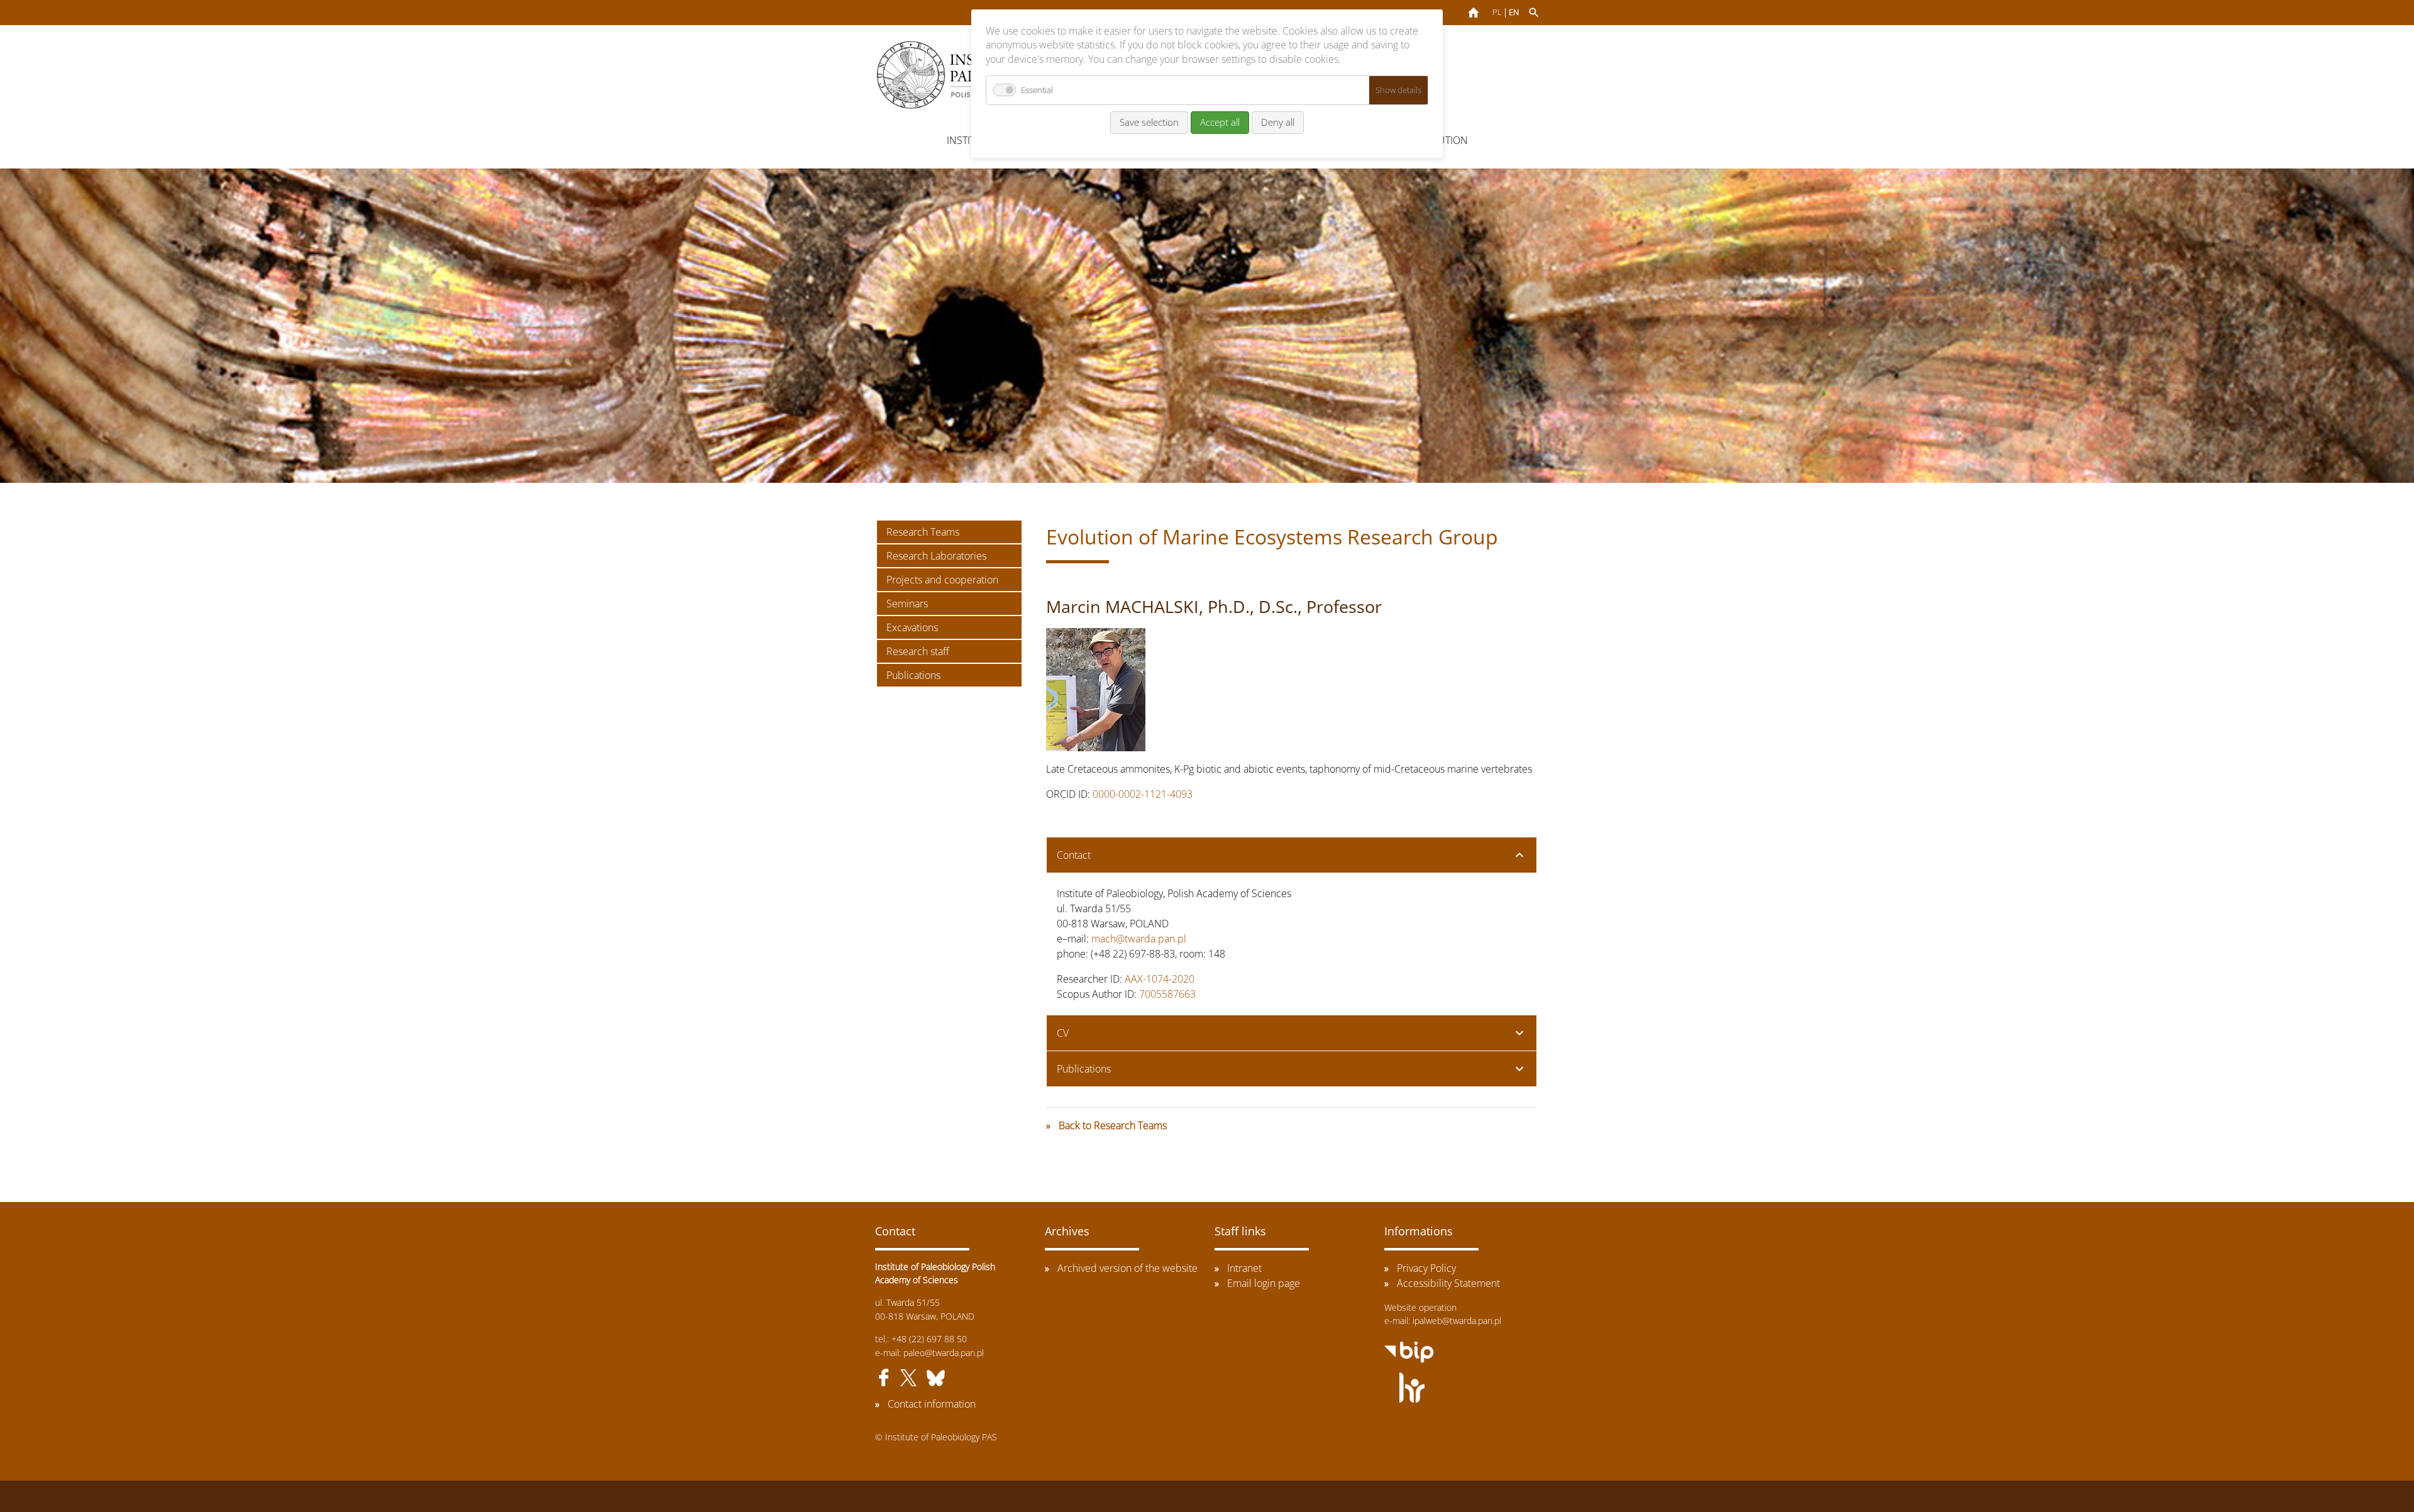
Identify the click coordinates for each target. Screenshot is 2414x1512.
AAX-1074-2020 (1160, 979)
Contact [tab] (1074, 855)
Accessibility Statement (1448, 1283)
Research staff (918, 651)
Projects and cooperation (942, 580)
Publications (913, 675)
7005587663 (1167, 994)
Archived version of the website (1127, 1268)
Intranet (1244, 1268)
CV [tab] (1063, 1033)
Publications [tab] (1084, 1069)
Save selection (1149, 122)
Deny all (1278, 122)
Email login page (1264, 1283)
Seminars (907, 604)
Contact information (932, 1404)
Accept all (1220, 122)
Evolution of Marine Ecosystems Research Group (1272, 537)
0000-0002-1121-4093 (1143, 794)
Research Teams (923, 532)
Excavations (912, 627)
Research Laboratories (936, 556)
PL (1497, 12)
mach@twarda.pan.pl (1139, 939)
